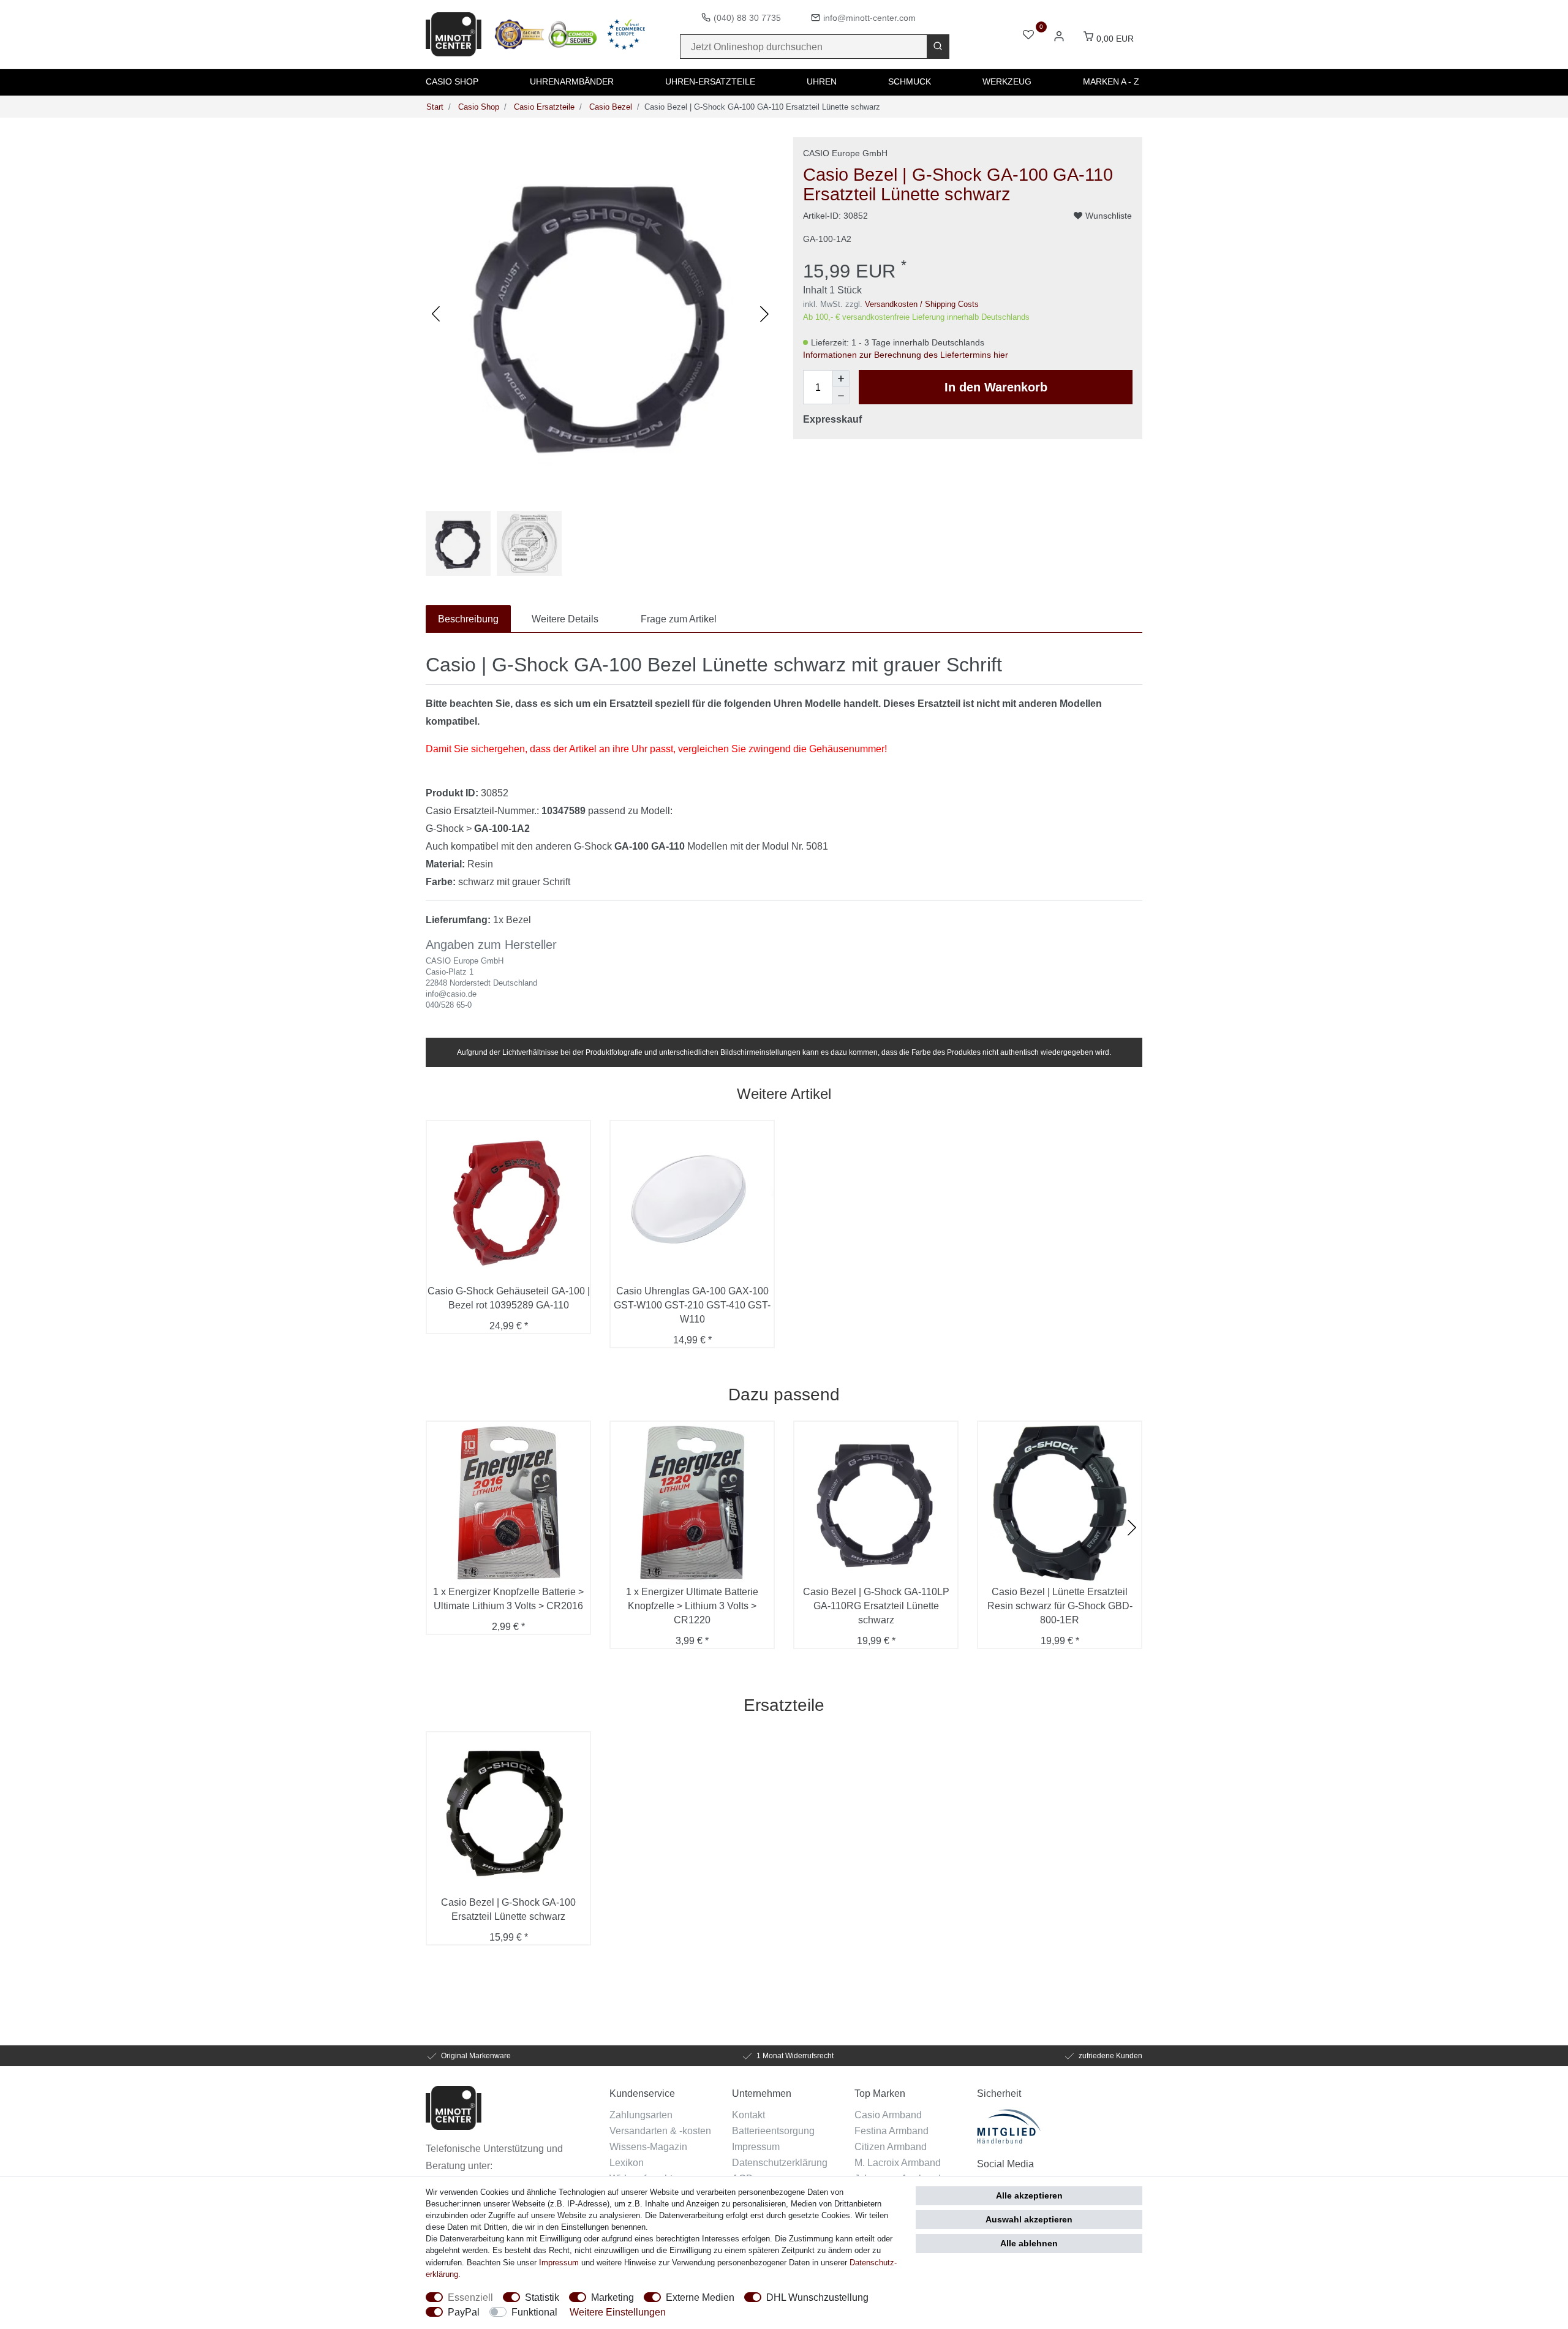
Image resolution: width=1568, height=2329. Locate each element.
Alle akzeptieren (1029, 2195)
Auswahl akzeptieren (1029, 2219)
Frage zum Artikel (679, 619)
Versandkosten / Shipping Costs (922, 304)
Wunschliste (1109, 216)
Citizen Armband (891, 2146)
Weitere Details (565, 619)
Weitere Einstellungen (618, 2312)
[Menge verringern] (841, 396)
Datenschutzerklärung (780, 2162)
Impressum (756, 2146)
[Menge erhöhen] (841, 379)
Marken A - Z (1111, 81)
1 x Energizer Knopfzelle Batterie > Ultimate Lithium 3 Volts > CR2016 (508, 1599)
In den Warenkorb (996, 387)
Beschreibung (468, 619)
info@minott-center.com (869, 18)
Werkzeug (1007, 81)
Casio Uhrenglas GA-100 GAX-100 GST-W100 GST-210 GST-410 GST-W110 (692, 1305)
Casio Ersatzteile (543, 107)
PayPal (464, 2312)
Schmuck (910, 81)
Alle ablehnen (1029, 2243)
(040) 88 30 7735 (747, 18)
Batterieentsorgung (773, 2131)
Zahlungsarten (641, 2115)
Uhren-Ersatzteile (710, 81)
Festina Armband (891, 2131)
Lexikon (627, 2162)
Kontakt (748, 2115)
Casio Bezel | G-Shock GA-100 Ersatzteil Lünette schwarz (508, 1909)
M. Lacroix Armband (898, 2162)
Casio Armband (888, 2115)
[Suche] (938, 47)
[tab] (468, 619)
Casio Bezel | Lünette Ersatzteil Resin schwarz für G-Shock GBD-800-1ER (1060, 1606)
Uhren (822, 81)
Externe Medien (700, 2297)
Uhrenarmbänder (572, 81)
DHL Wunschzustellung (817, 2297)
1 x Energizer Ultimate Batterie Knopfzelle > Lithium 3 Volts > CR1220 (692, 1606)
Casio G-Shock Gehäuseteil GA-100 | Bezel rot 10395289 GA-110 (509, 1298)
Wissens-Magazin (648, 2146)
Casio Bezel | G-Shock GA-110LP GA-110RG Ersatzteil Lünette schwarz (876, 1606)
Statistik (542, 2297)
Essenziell (470, 2297)
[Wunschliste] (1028, 36)
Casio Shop (452, 81)
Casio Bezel (609, 107)
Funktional (534, 2312)
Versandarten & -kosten (660, 2131)
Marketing (612, 2297)
